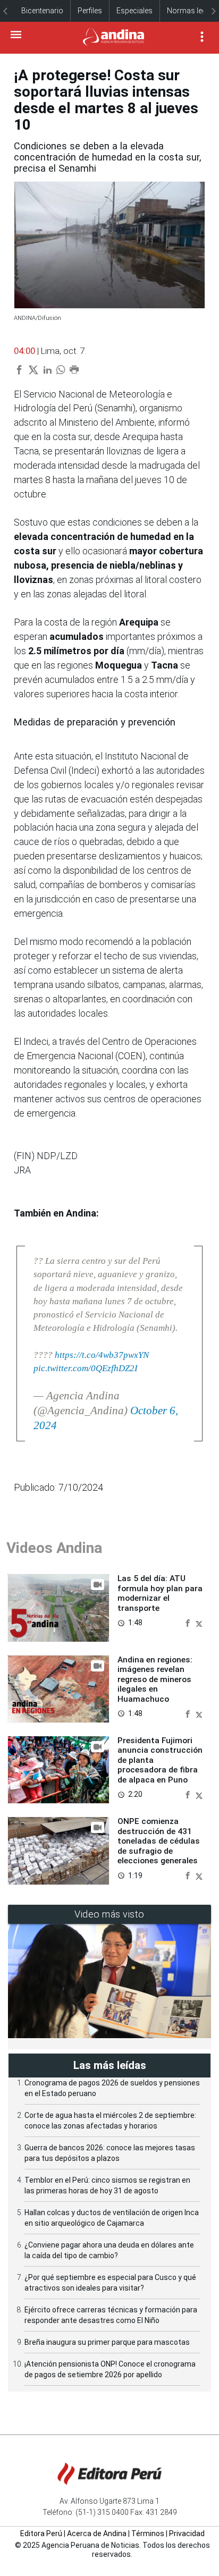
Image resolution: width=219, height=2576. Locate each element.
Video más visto (109, 1914)
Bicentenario (42, 11)
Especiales (134, 11)
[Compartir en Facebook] (189, 1622)
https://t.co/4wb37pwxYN (102, 1355)
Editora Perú (41, 2533)
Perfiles (90, 11)
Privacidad (187, 2533)
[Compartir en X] (199, 1622)
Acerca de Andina (97, 2533)
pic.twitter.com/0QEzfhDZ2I (86, 1368)
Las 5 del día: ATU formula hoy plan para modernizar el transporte (160, 1593)
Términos (148, 2533)
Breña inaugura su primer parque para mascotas (107, 2342)
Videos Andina (54, 1548)
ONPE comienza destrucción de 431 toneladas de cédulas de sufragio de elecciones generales (159, 1841)
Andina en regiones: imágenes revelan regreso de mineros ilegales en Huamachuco (155, 1679)
